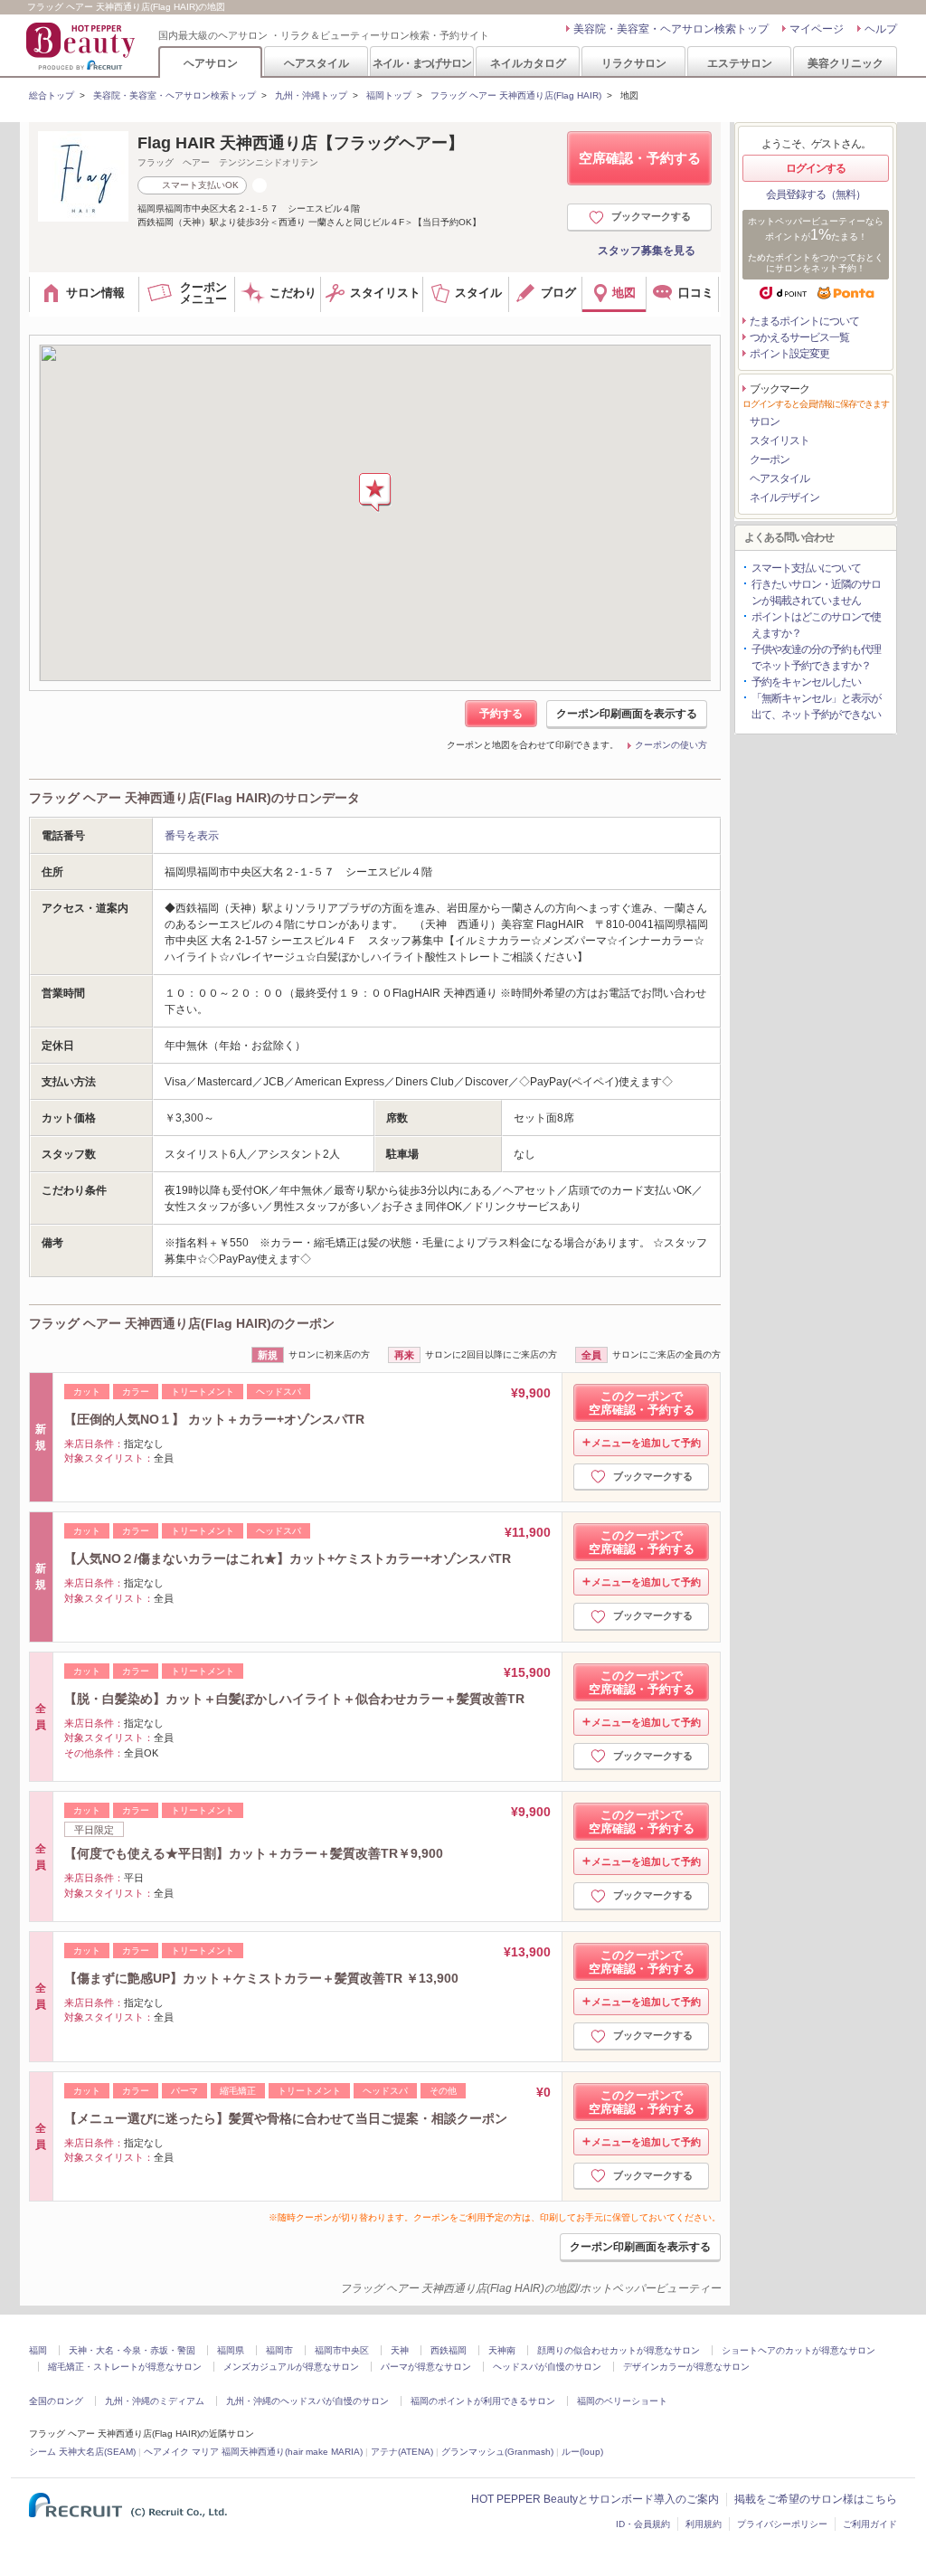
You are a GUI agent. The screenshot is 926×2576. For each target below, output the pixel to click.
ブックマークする (651, 216)
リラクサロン (634, 63)
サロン (765, 421)
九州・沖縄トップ (311, 95)
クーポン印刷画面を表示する (627, 714)
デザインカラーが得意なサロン (686, 2367)
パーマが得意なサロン (426, 2367)
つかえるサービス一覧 (799, 337)
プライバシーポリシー (782, 2524)
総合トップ (52, 95)
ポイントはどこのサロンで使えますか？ (816, 625)
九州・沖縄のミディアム (155, 2401)
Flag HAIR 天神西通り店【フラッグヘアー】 (301, 143)
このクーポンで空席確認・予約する (642, 1403)
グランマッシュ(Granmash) (497, 2452)
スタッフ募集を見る (647, 251)
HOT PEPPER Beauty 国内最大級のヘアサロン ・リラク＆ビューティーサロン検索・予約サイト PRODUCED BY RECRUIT (82, 46)
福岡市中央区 (342, 2350)
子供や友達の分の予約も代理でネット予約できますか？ (816, 658)
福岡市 (279, 2350)
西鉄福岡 (449, 2350)
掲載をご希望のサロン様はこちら (816, 2499)
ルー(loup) (582, 2452)
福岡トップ (389, 95)
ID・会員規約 (643, 2524)
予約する (501, 714)
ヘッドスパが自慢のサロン (547, 2367)
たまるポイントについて (804, 321)
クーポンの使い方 (671, 745)
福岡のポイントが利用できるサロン (483, 2401)
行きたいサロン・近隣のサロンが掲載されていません (816, 592)
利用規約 (704, 2524)
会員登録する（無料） (816, 194)
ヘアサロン (211, 63)
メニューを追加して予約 (646, 1443)
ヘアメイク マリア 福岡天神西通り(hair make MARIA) (253, 2452)
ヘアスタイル (317, 63)
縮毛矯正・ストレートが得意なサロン (125, 2367)
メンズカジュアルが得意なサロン (291, 2367)
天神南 (502, 2350)
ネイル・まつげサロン (421, 63)
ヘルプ (881, 29)
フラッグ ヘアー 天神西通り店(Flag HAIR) (516, 95)
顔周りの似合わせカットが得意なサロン (619, 2350)
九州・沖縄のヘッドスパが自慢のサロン (307, 2401)
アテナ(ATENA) (402, 2452)
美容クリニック (846, 63)
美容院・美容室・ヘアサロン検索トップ (671, 29)
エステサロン (740, 63)
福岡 (38, 2350)
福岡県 (231, 2350)
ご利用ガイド (870, 2524)
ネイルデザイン (784, 497)
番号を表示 (192, 836)
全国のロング (56, 2401)
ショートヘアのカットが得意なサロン (798, 2350)
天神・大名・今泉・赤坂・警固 (132, 2350)
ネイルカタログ (528, 63)
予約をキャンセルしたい (806, 682)
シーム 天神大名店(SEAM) (82, 2452)
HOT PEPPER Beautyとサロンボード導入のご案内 (595, 2499)
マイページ (817, 29)
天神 (400, 2350)
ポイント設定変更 (789, 354)
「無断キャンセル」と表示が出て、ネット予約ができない (816, 706)
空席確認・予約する (640, 158)
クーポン (770, 459)
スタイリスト (780, 440)
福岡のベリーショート (622, 2401)
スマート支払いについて (806, 568)
